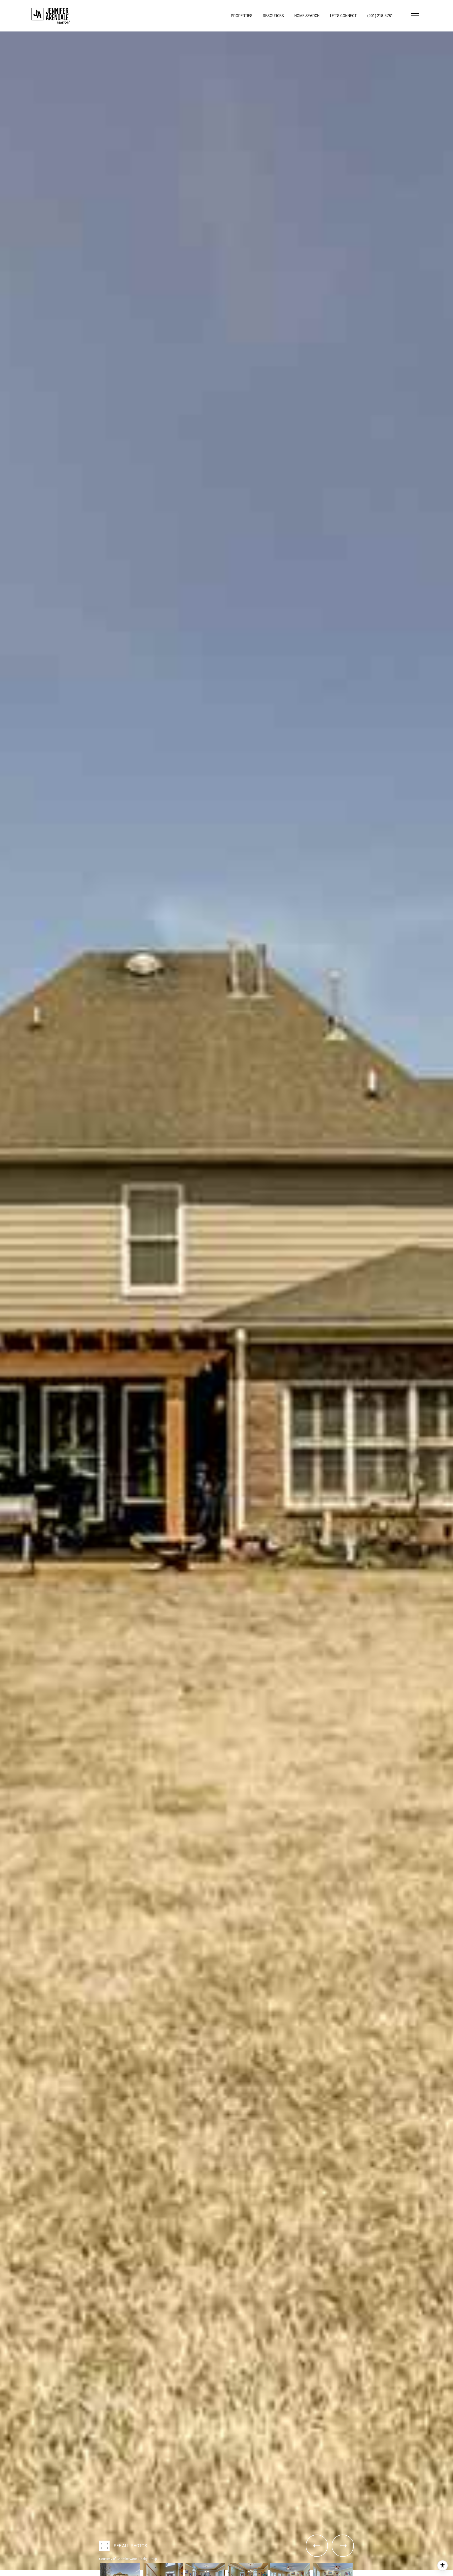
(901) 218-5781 (380, 16)
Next (2, 2574)
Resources (273, 16)
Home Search (307, 16)
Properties (242, 16)
